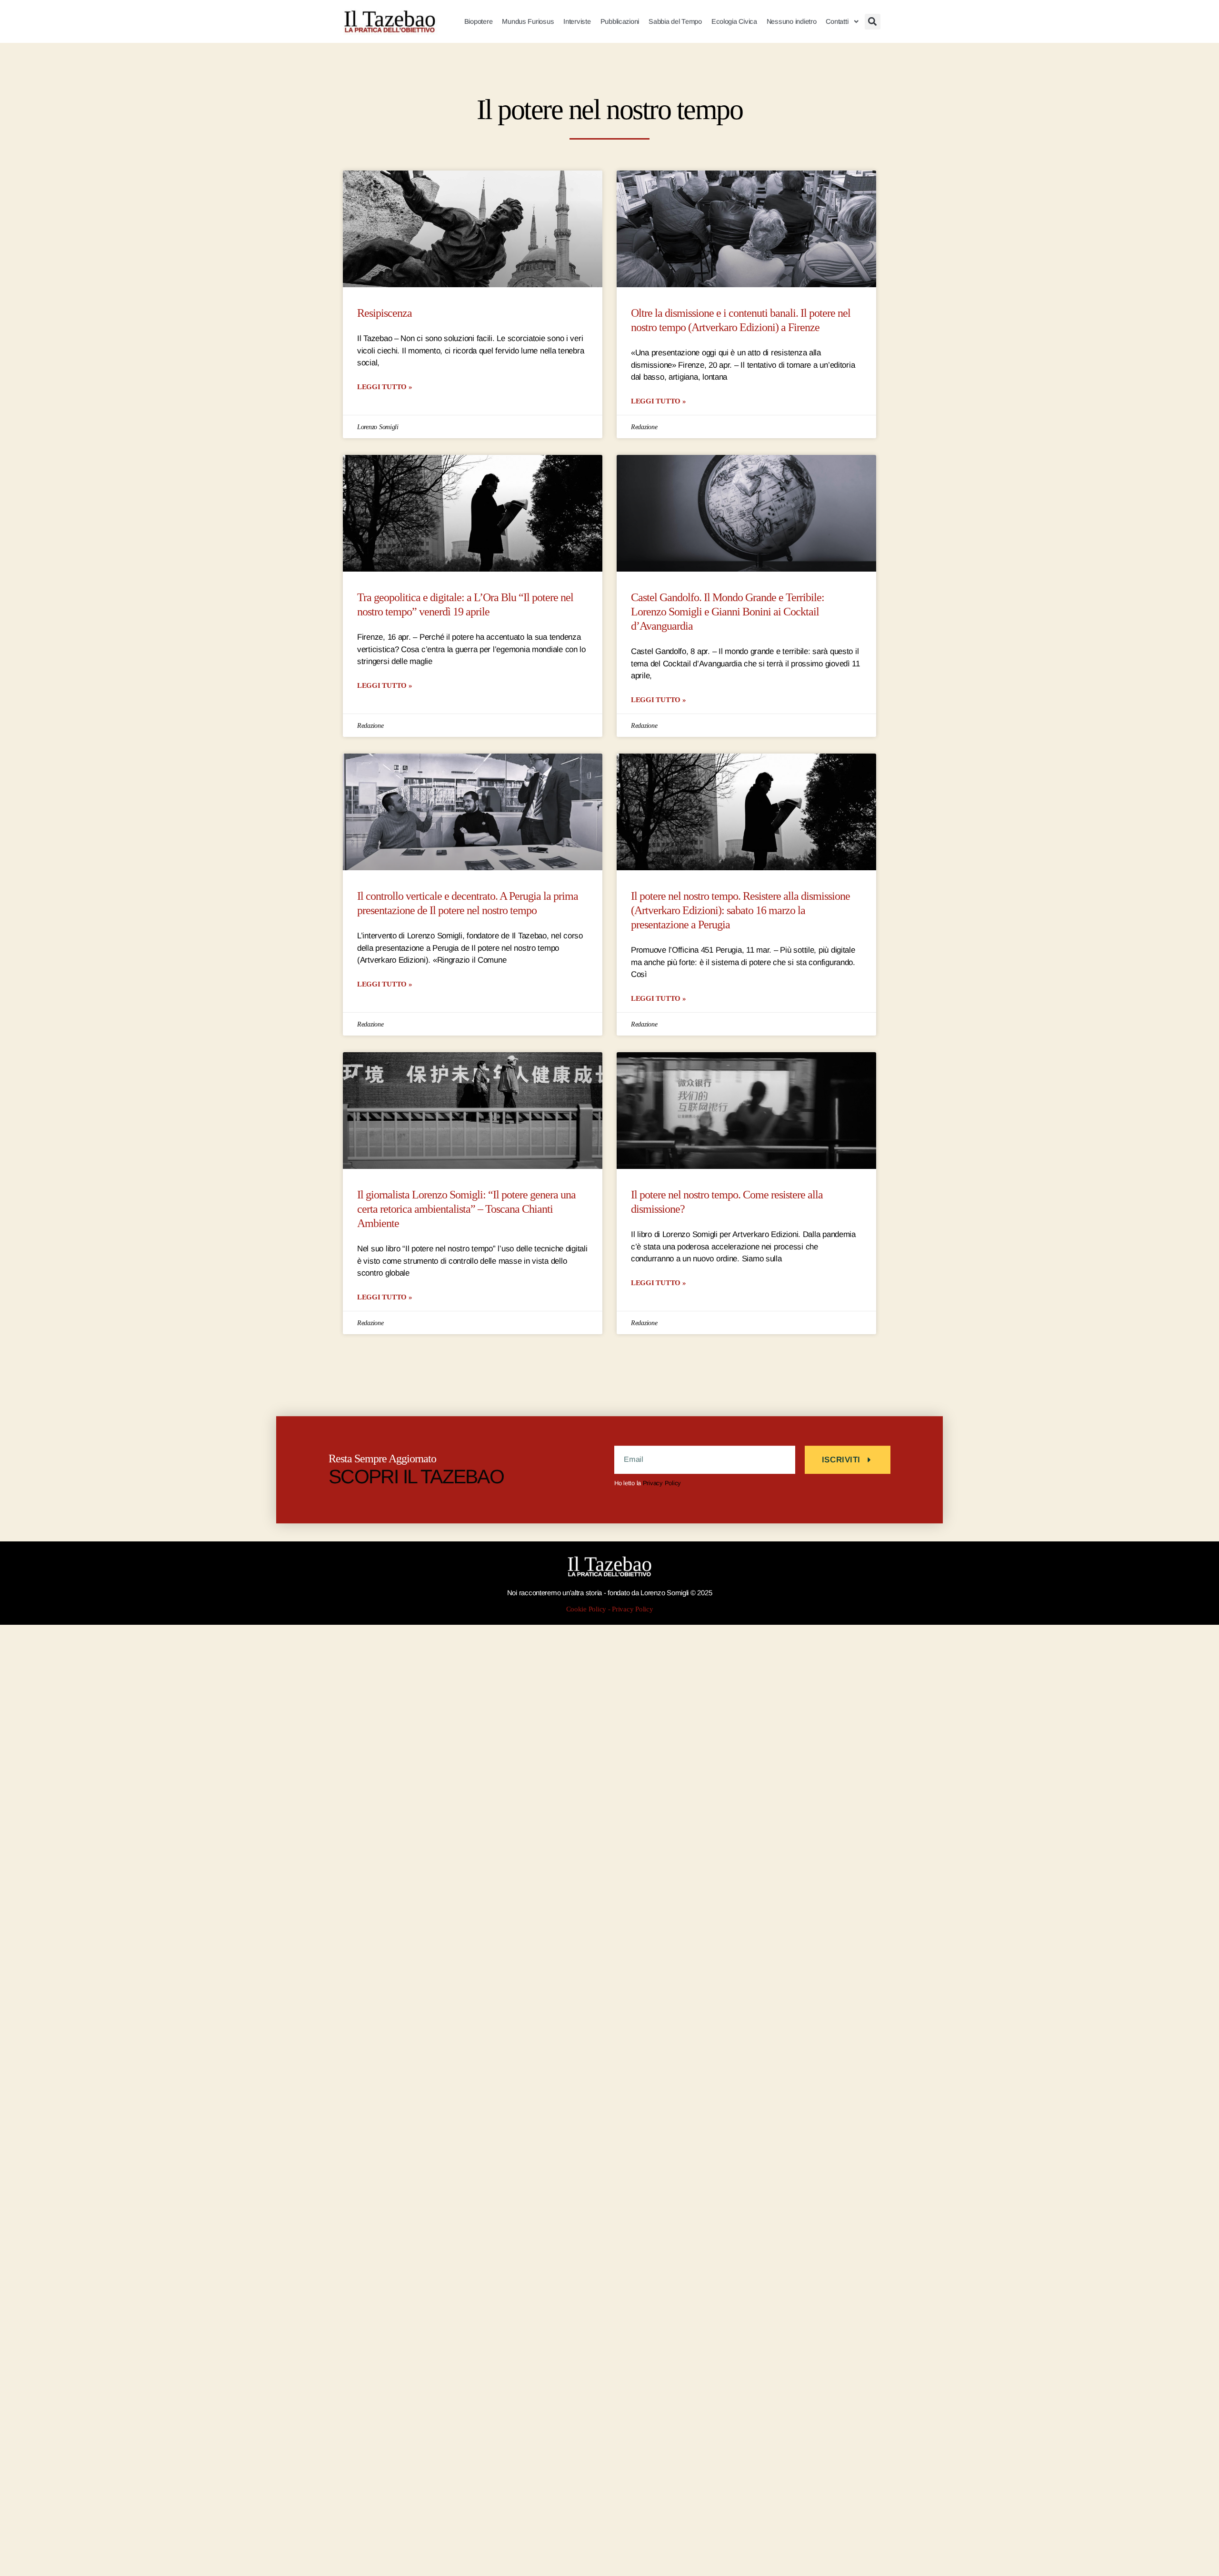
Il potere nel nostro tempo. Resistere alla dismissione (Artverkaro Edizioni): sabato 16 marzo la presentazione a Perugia (740, 911)
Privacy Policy (662, 1483)
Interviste (577, 21)
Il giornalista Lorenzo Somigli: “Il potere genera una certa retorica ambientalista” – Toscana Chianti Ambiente (466, 1209)
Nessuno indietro (792, 21)
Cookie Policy (586, 1609)
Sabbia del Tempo (675, 21)
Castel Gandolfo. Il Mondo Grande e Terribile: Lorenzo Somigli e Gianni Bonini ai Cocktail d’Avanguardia (728, 612)
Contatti (837, 21)
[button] (873, 22)
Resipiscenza (385, 313)
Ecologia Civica (734, 21)
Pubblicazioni (620, 21)
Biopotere (479, 21)
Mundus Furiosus (528, 21)
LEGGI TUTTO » (385, 387)
